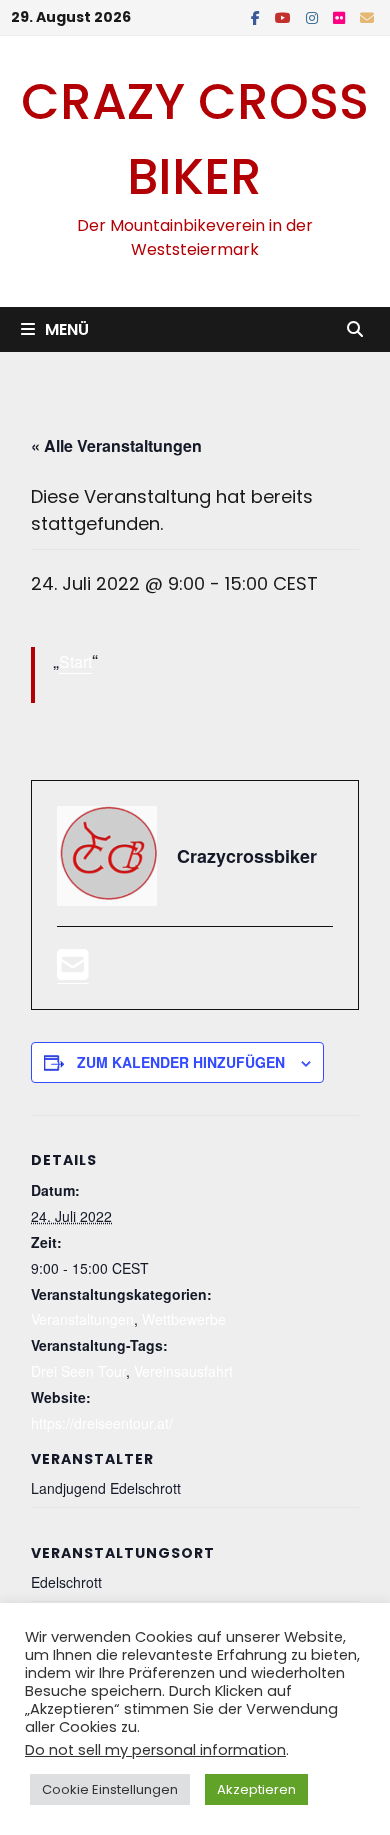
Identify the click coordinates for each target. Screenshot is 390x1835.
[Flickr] (341, 16)
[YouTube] (285, 16)
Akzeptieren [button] (256, 1789)
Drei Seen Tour (78, 1371)
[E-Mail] (367, 16)
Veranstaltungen (82, 1319)
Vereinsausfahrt (183, 1371)
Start (75, 661)
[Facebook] (258, 16)
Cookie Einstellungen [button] (110, 1789)
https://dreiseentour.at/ (102, 1423)
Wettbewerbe (184, 1319)
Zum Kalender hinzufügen (181, 1062)
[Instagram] (314, 16)
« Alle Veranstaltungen (116, 445)
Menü (67, 329)
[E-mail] (73, 970)
